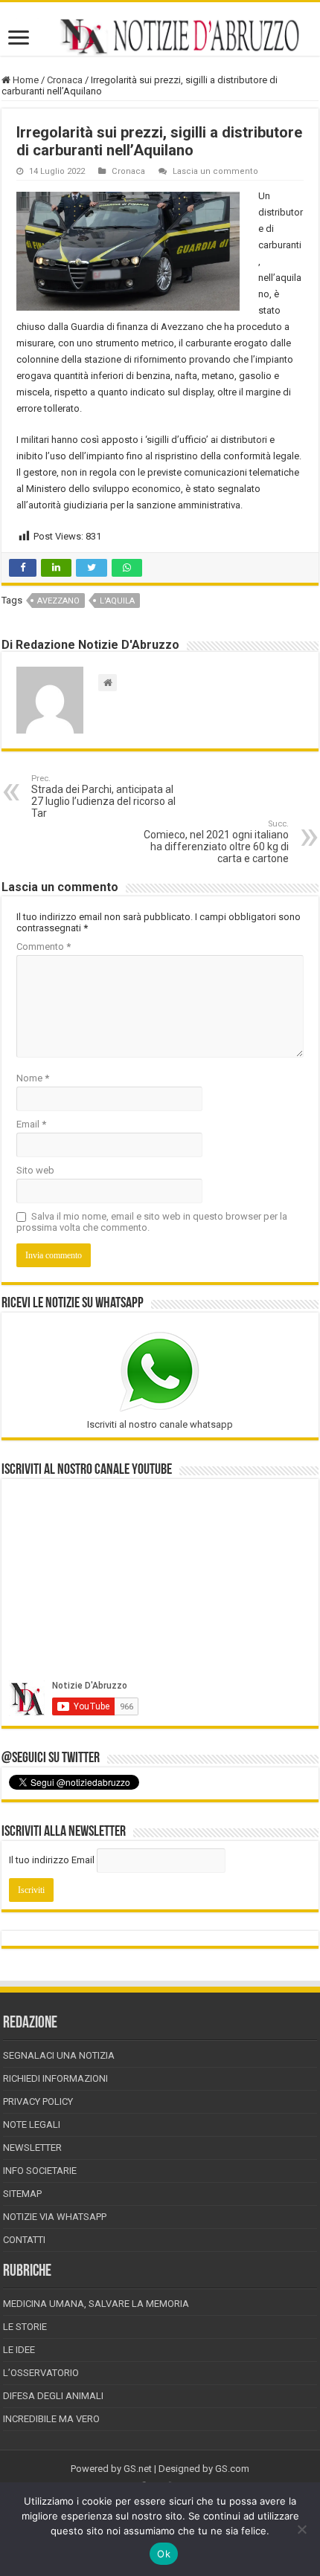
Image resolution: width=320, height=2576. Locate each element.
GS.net (138, 2469)
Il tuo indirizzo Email (52, 1860)
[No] (301, 2529)
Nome (33, 1078)
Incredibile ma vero (51, 2419)
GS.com (232, 2469)
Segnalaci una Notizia (59, 2055)
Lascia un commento (215, 171)
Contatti (24, 2240)
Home (25, 80)
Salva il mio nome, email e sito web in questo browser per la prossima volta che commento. (152, 1222)
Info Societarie (40, 2171)
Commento (44, 946)
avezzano (58, 601)
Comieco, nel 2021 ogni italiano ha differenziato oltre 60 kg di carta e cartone (216, 842)
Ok (164, 2554)
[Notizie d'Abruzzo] (160, 36)
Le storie (25, 2327)
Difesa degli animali (53, 2396)
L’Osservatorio (41, 2373)
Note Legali (32, 2124)
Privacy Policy (38, 2101)
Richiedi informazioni (55, 2078)
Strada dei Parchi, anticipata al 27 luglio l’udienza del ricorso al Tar (103, 796)
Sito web (35, 1170)
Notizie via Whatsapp (55, 2217)
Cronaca (65, 80)
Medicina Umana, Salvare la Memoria (96, 2304)
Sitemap (22, 2194)
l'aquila (117, 601)
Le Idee (19, 2350)
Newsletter (32, 2148)
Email (31, 1124)
